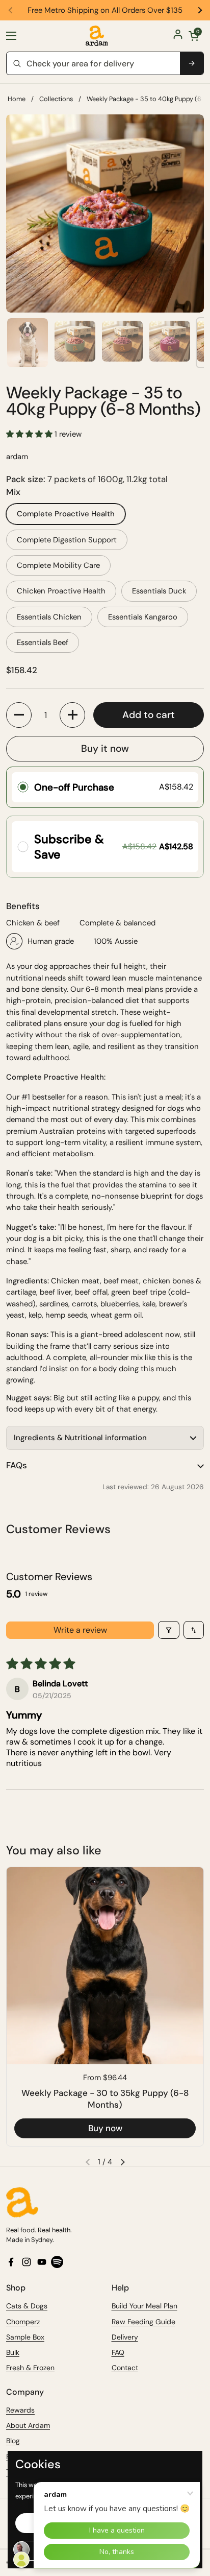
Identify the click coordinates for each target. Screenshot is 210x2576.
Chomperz (23, 2322)
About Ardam (28, 2425)
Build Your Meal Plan (145, 2306)
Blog (13, 2441)
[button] (194, 36)
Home (17, 99)
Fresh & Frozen (30, 2368)
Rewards (20, 2410)
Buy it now (105, 748)
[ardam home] (105, 2202)
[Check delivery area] (192, 63)
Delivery (125, 2337)
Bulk (13, 2352)
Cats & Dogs (27, 2306)
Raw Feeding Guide (143, 2322)
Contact (125, 2368)
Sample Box (25, 2337)
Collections (56, 99)
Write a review (80, 1630)
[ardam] (97, 36)
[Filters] (169, 1630)
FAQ (118, 2352)
